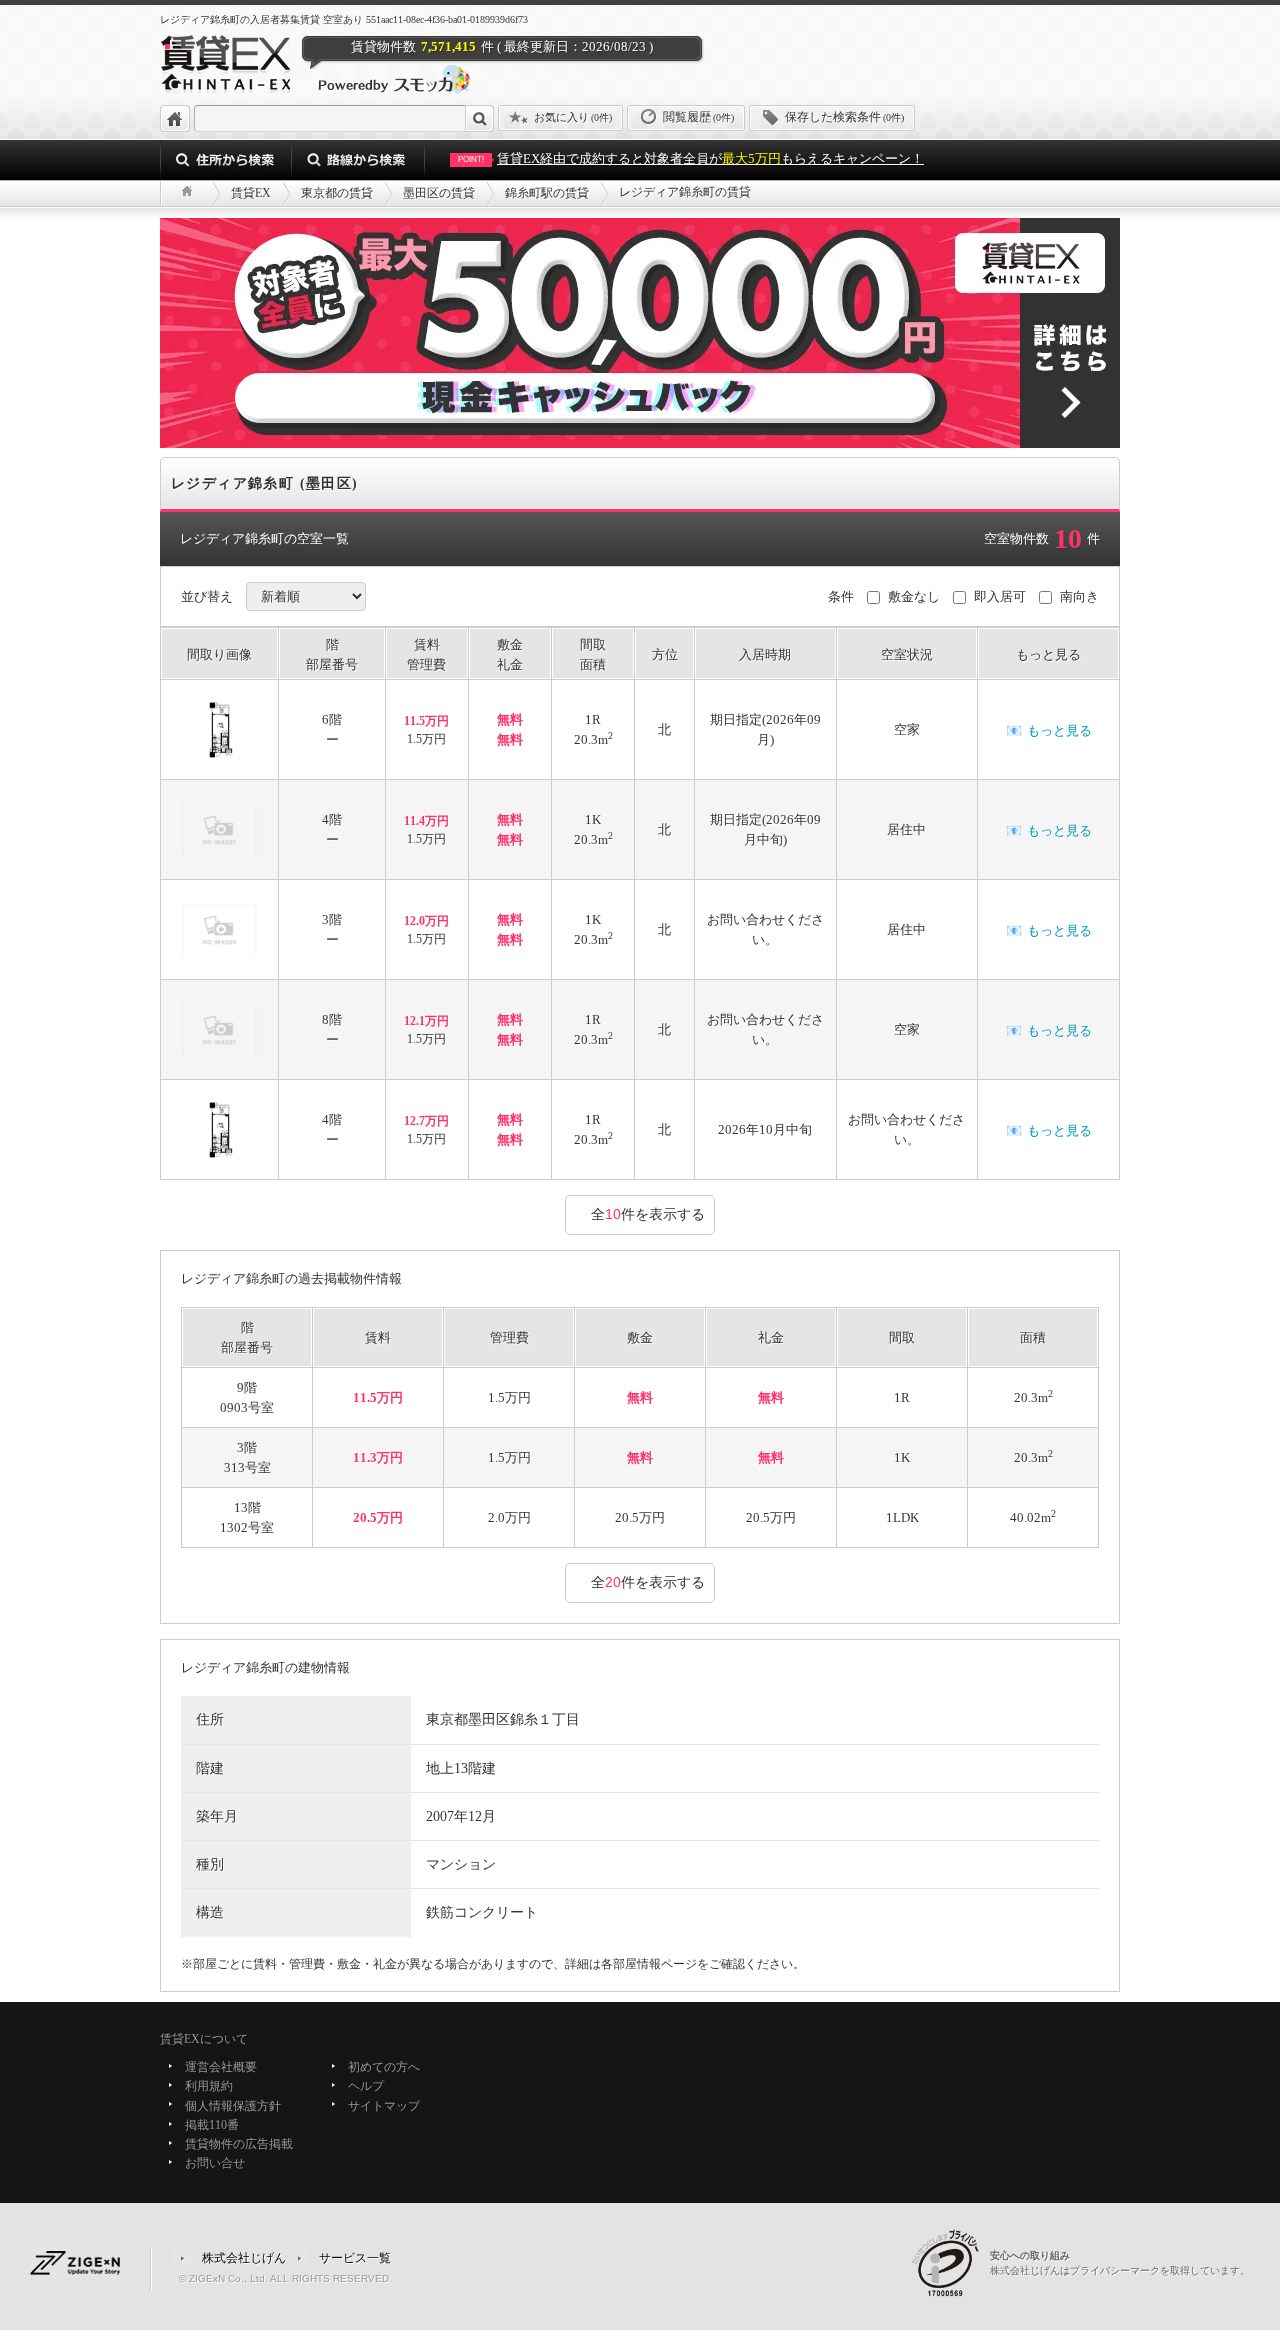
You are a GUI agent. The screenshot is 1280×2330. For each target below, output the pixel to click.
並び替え (207, 596)
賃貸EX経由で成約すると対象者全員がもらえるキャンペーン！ (691, 158)
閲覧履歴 (698, 117)
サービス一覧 (355, 2257)
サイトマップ (384, 2106)
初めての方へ (384, 2067)
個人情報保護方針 (233, 2106)
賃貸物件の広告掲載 (239, 2144)
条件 (841, 596)
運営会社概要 (221, 2067)
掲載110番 (212, 2125)
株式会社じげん (244, 2257)
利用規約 (209, 2087)
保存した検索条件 (844, 117)
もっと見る (1049, 730)
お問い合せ (215, 2164)
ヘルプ (366, 2087)
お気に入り (573, 117)
